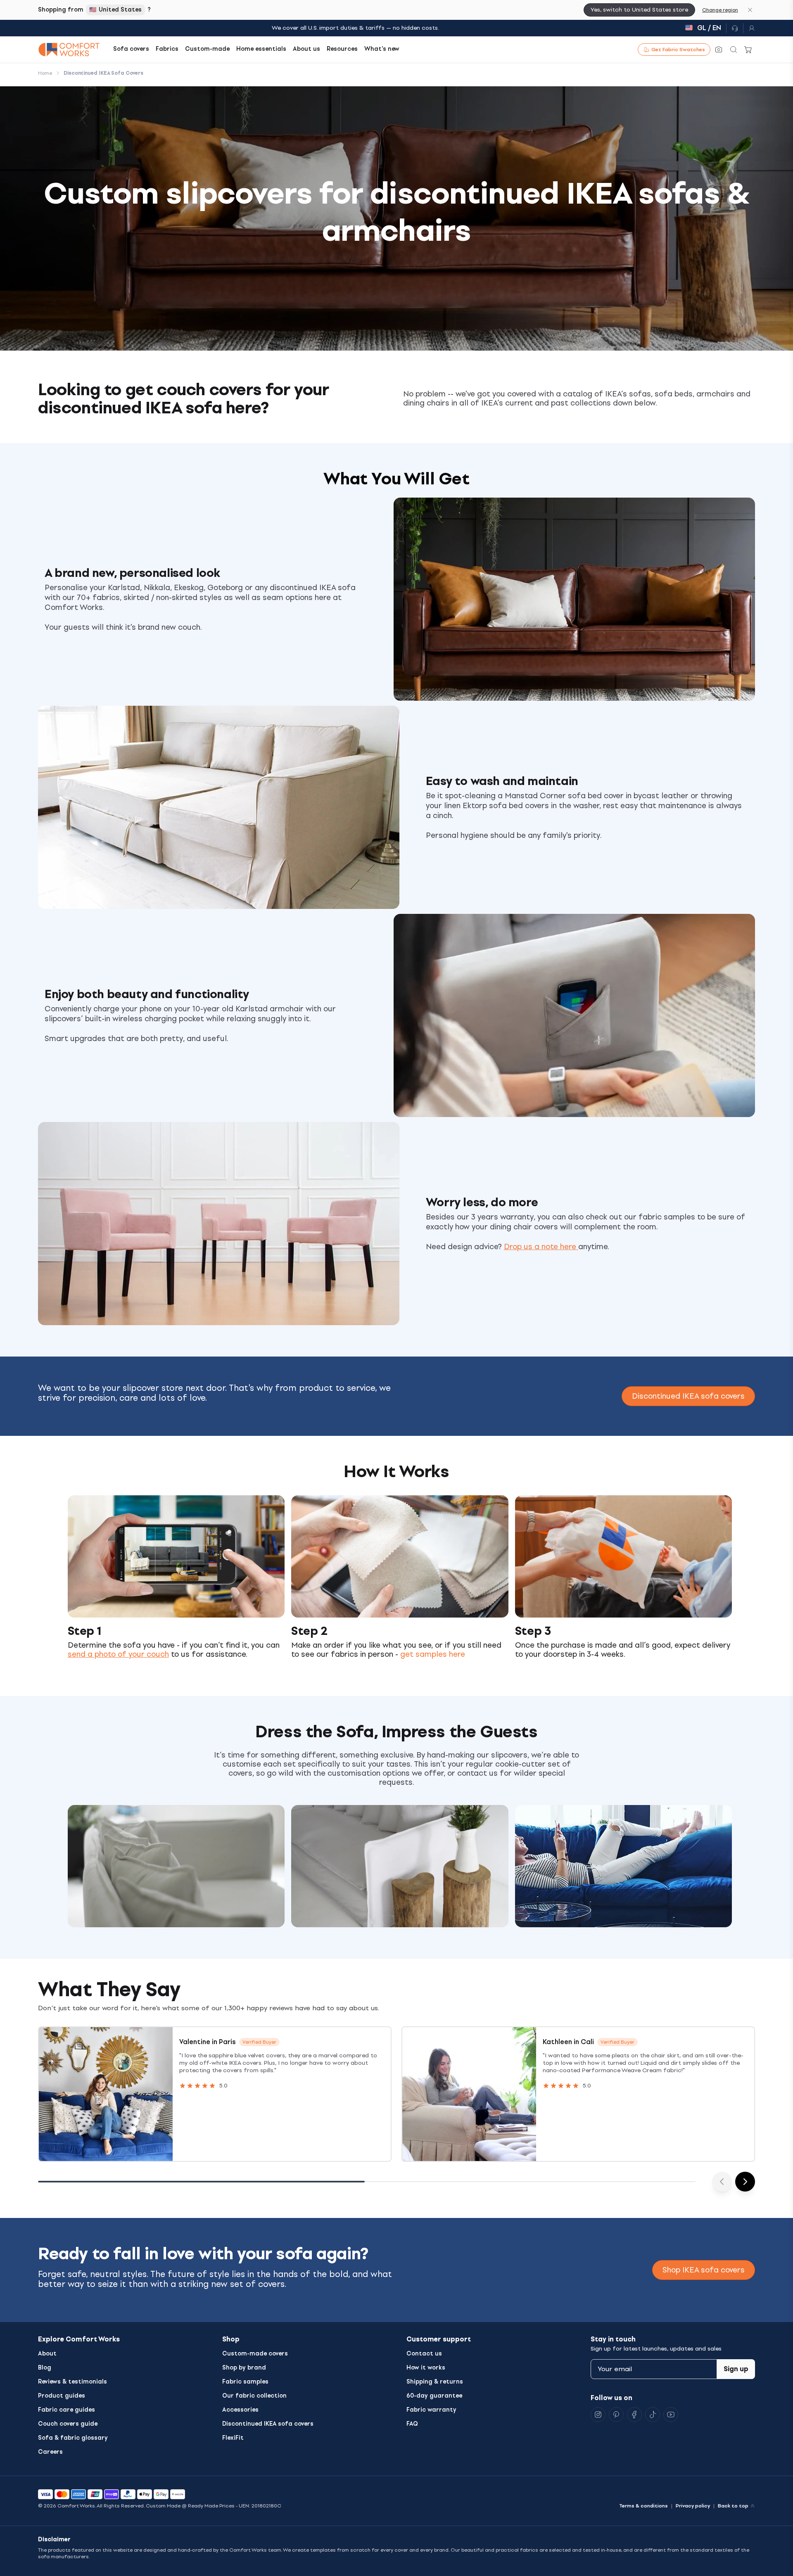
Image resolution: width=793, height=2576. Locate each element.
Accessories (240, 2410)
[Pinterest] (616, 2415)
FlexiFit (233, 2438)
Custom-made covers (255, 2354)
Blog (45, 2368)
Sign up (736, 2369)
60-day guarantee (434, 2396)
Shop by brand (244, 2368)
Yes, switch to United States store (639, 10)
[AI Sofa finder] (719, 50)
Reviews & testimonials (72, 2382)
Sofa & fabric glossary (73, 2438)
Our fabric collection (254, 2396)
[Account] (749, 28)
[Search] (734, 50)
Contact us (424, 2354)
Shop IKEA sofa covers (704, 2270)
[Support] (735, 28)
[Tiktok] (653, 2415)
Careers (50, 2452)
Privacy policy (693, 2506)
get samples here (433, 1654)
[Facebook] (634, 2415)
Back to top (733, 2506)
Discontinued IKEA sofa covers (688, 1396)
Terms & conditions (643, 2506)
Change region (720, 10)
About (47, 2354)
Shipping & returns (435, 2382)
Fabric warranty (431, 2410)
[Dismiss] (750, 10)
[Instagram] (598, 2415)
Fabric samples (245, 2382)
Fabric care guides (66, 2410)
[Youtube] (671, 2415)
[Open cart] (748, 50)
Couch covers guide (68, 2424)
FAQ (412, 2424)
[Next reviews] (745, 2182)
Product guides (62, 2396)
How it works (426, 2368)
